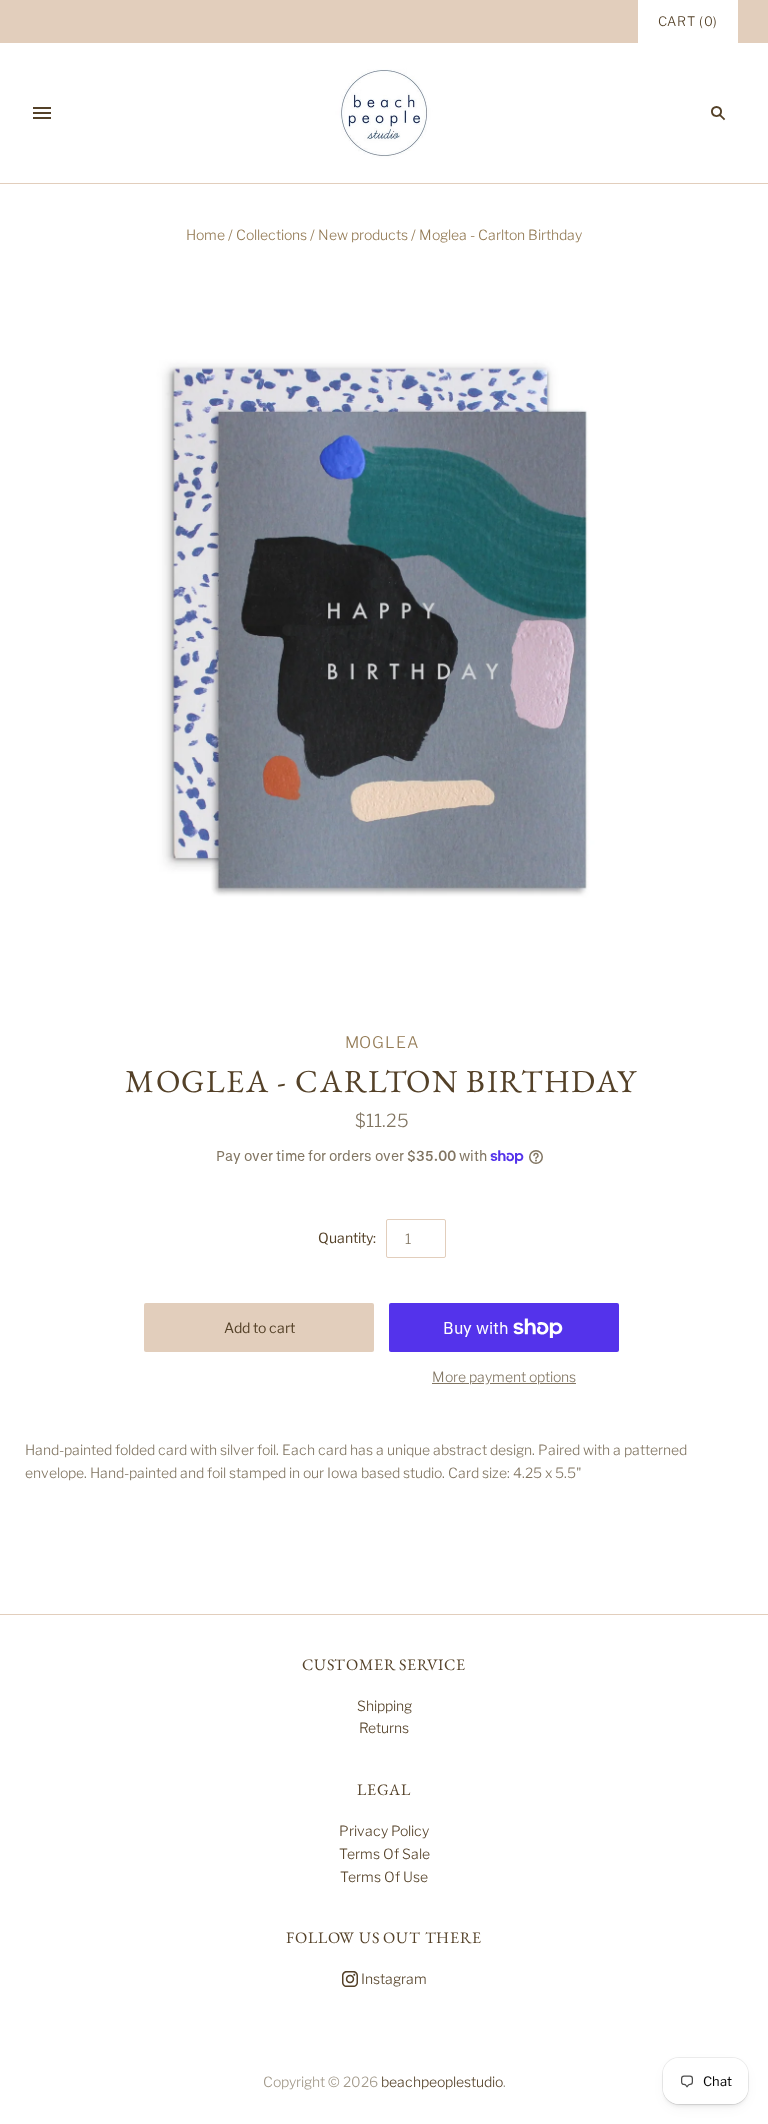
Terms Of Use (384, 1876)
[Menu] (42, 113)
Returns (384, 1727)
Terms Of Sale (384, 1853)
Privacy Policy (384, 1830)
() (688, 21)
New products (363, 234)
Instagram (392, 1978)
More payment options (504, 1376)
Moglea (382, 1042)
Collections (271, 234)
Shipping (384, 1705)
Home (205, 234)
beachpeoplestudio (442, 2081)
